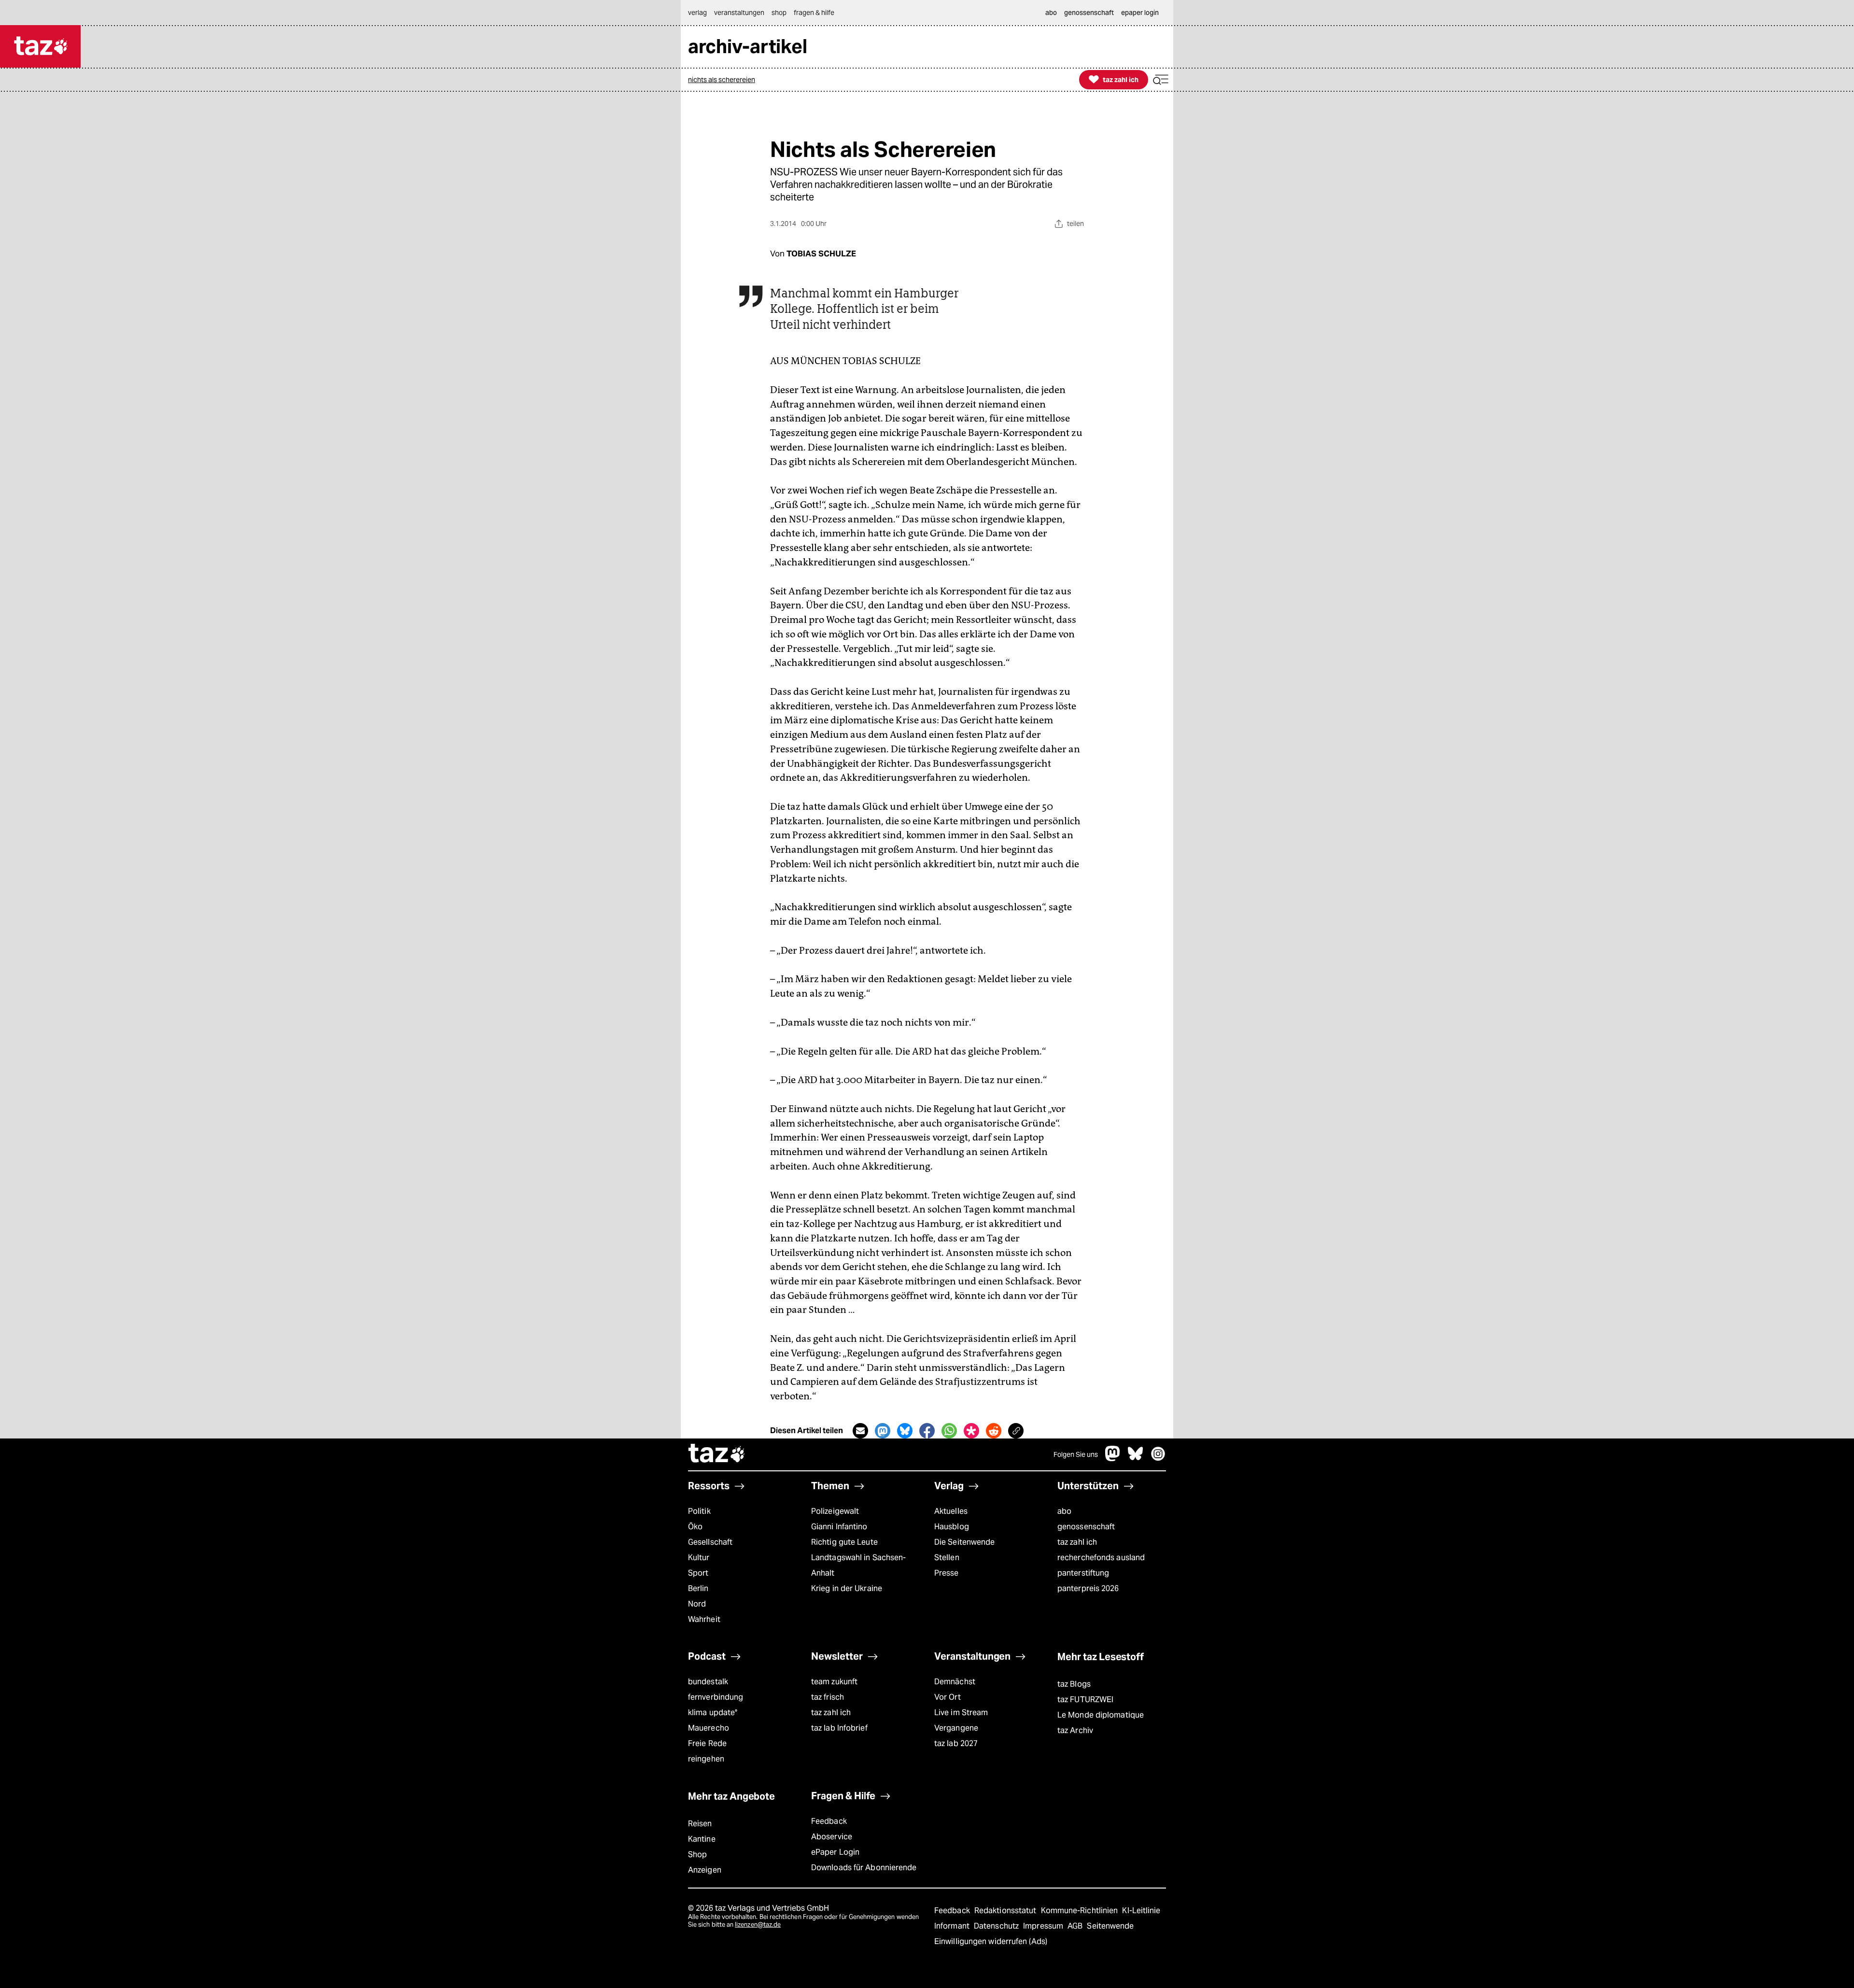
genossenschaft (1086, 1527)
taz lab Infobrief (839, 1728)
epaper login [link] (1140, 13)
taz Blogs (1074, 1684)
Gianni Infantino (839, 1527)
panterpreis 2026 (1088, 1588)
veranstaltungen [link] (739, 13)
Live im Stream (961, 1713)
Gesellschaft (710, 1542)
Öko (695, 1527)
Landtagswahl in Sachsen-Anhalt (858, 1565)
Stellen (947, 1558)
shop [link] (779, 13)
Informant (953, 1926)
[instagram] (1158, 1459)
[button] (1161, 80)
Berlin (698, 1588)
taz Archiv (1075, 1730)
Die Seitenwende (964, 1542)
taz (717, 1454)
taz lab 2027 (956, 1743)
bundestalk (708, 1682)
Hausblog (952, 1527)
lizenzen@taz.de (758, 1925)
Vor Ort (948, 1697)
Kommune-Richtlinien (1081, 1910)
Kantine (702, 1839)
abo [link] (1051, 13)
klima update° (713, 1713)
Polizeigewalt (835, 1511)
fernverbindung (716, 1697)
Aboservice (832, 1837)
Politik (699, 1511)
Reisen (700, 1824)
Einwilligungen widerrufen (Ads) (991, 1941)
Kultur (699, 1558)
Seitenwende (1110, 1926)
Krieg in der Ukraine (847, 1588)
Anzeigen (705, 1870)
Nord (697, 1604)
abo (1064, 1511)
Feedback (829, 1821)
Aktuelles (951, 1511)
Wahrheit (704, 1619)
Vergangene (956, 1728)
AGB (1076, 1926)
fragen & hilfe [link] (814, 13)
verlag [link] (697, 13)
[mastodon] (1113, 1459)
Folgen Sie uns (1076, 1454)
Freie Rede (707, 1743)
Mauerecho (709, 1728)
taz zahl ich (1077, 1542)
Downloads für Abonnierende (864, 1868)
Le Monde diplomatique (1101, 1715)
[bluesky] (1136, 1459)
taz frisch (828, 1697)
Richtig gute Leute (844, 1542)
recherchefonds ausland (1101, 1558)
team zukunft (834, 1682)
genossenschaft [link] (1089, 13)
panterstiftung (1083, 1573)
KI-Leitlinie (1141, 1910)
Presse (947, 1573)
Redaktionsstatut (1006, 1910)
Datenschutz (997, 1926)
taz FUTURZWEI (1085, 1699)
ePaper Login (835, 1852)
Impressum (1044, 1926)
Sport (698, 1573)
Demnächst (955, 1682)
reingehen (706, 1759)
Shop (697, 1854)
